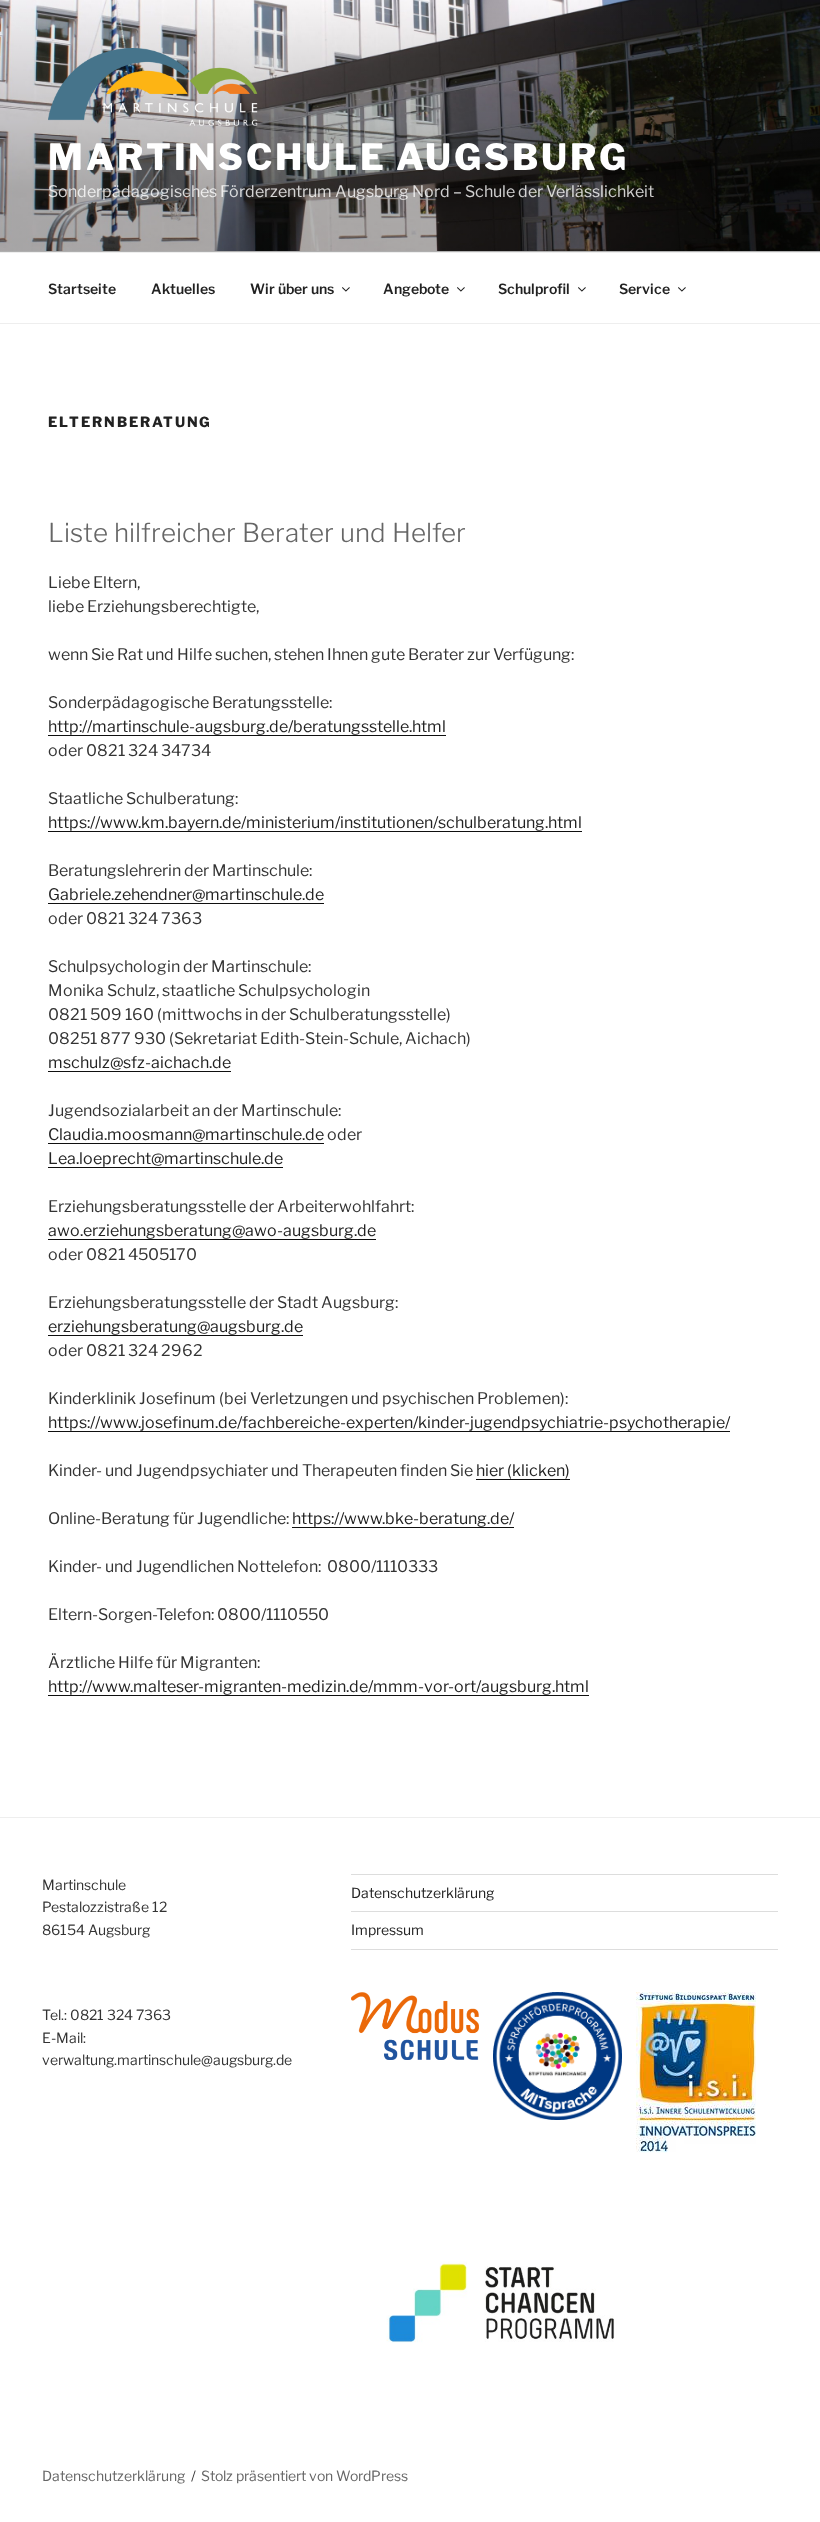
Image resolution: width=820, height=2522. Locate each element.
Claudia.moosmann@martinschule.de (186, 1134)
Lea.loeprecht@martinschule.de (165, 1158)
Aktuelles (183, 288)
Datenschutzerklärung (422, 1892)
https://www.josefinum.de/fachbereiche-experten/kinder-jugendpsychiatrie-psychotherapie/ (389, 1422)
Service (644, 288)
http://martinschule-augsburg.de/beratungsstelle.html (247, 726)
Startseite (82, 288)
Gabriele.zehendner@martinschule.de (186, 894)
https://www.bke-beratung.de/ (403, 1518)
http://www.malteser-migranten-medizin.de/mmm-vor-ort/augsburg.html (318, 1686)
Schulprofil (534, 288)
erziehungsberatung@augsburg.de (175, 1326)
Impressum (387, 1929)
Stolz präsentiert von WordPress (304, 2475)
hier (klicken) (523, 1470)
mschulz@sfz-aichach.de (139, 1062)
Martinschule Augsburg (338, 157)
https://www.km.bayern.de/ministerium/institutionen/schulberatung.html (315, 822)
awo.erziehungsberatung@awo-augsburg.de (212, 1230)
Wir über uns (292, 288)
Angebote (416, 288)
